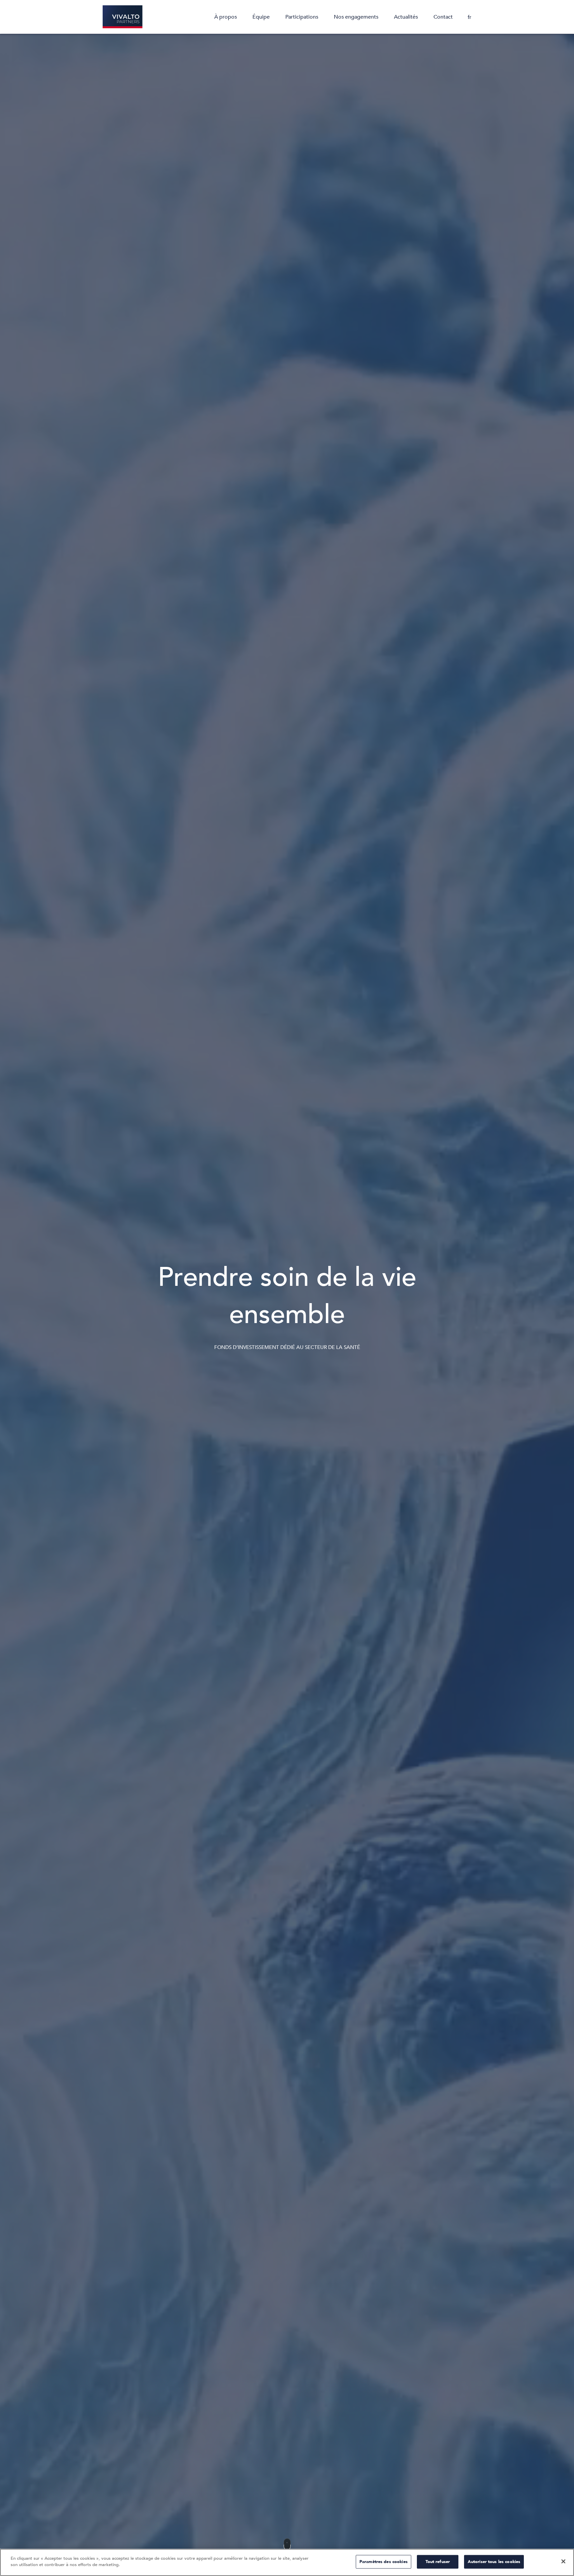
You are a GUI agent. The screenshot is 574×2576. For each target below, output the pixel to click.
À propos (226, 17)
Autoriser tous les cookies (494, 2562)
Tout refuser (438, 2562)
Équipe (261, 17)
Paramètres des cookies (383, 2562)
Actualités (406, 17)
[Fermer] (563, 2561)
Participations (302, 17)
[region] (287, 2562)
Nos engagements (356, 17)
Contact (443, 17)
